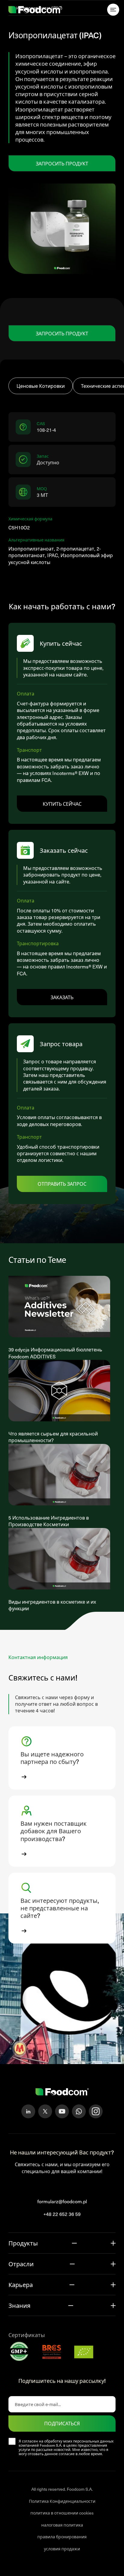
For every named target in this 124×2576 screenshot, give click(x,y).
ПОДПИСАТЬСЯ (62, 2424)
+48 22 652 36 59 (62, 2214)
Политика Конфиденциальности (62, 2501)
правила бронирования (62, 2537)
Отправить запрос (62, 1184)
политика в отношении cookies (62, 2513)
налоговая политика (62, 2525)
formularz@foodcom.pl (62, 2201)
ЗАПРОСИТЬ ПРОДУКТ (62, 163)
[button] (62, 1758)
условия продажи (62, 2549)
